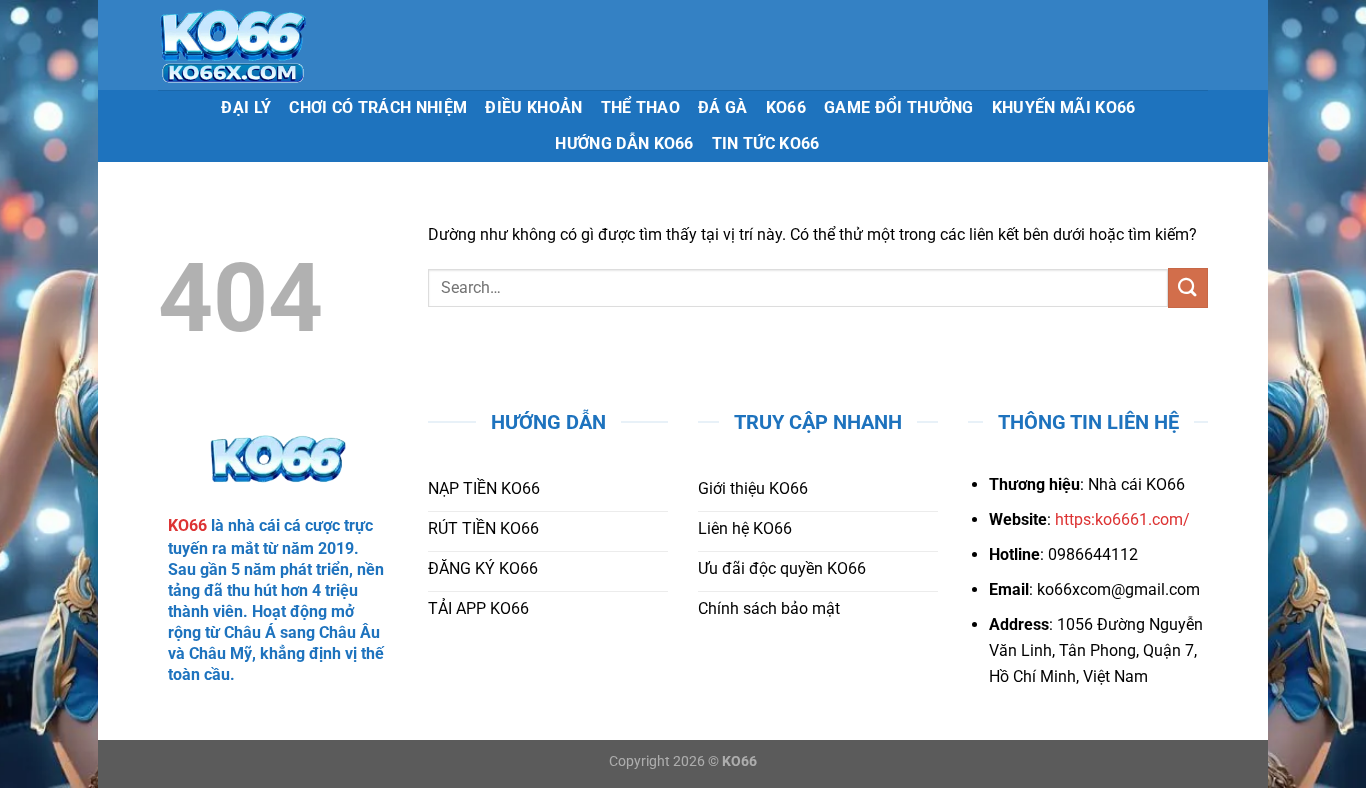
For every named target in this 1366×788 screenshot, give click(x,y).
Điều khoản (533, 107)
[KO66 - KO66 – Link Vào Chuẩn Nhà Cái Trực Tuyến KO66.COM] (294, 45)
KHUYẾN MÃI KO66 (1064, 107)
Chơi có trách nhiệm (378, 107)
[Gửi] (1188, 287)
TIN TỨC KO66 (766, 143)
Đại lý (246, 107)
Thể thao (641, 107)
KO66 (786, 107)
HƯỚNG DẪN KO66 (624, 143)
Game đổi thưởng (899, 107)
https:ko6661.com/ (1122, 519)
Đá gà (723, 107)
